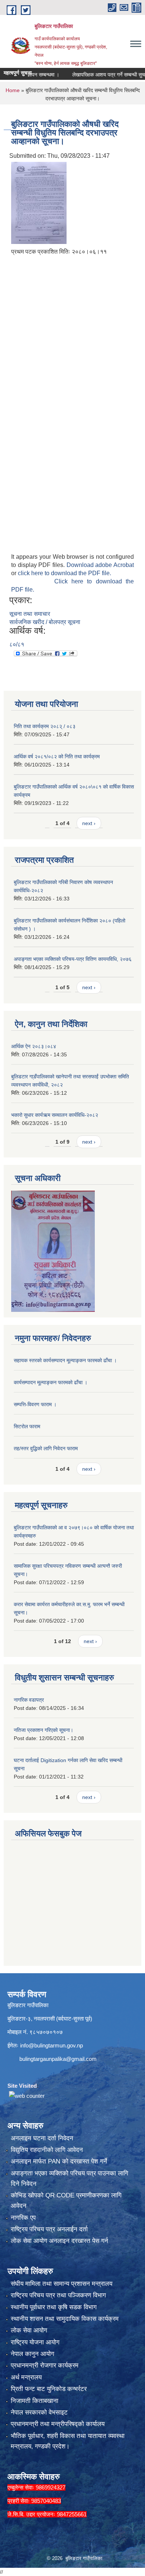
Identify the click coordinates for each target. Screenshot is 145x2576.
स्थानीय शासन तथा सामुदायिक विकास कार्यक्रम (65, 2319)
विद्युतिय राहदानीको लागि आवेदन (47, 2150)
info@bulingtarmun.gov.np (51, 2045)
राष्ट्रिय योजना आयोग (35, 2342)
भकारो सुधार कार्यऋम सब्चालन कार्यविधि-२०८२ (55, 1115)
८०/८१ (17, 644)
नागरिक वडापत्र (29, 1700)
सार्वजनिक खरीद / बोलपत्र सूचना (45, 622)
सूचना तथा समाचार (30, 614)
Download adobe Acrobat (100, 565)
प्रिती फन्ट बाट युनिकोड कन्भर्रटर (49, 2389)
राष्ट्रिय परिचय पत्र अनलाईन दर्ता (49, 2229)
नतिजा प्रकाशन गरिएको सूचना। (43, 1730)
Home (13, 90)
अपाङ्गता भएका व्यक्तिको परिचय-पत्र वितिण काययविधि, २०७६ (73, 959)
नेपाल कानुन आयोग (33, 2354)
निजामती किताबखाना (35, 2401)
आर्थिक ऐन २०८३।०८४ (34, 1046)
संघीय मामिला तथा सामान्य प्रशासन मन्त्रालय (62, 2284)
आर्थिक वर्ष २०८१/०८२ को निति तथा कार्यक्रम (57, 756)
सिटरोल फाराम (27, 1426)
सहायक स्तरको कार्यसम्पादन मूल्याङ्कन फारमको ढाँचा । (65, 1360)
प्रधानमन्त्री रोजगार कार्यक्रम (45, 2365)
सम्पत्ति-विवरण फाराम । (35, 1404)
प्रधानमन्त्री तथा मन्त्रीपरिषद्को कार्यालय (58, 2424)
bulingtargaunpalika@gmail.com (58, 2059)
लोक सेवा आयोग (29, 2330)
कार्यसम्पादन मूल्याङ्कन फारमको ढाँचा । (51, 1382)
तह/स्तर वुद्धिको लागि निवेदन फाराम (46, 1448)
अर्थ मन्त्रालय (26, 2377)
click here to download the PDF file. (65, 573)
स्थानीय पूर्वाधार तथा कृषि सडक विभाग (54, 2307)
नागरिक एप (23, 2218)
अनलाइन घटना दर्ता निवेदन (42, 2138)
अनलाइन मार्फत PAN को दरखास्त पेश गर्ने (59, 2161)
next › (89, 823)
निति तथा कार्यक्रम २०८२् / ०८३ (45, 726)
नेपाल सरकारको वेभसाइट (39, 2412)
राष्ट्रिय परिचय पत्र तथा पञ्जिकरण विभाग (58, 2295)
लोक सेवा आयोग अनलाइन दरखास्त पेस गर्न (59, 2241)
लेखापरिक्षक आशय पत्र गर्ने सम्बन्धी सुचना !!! (98, 75)
